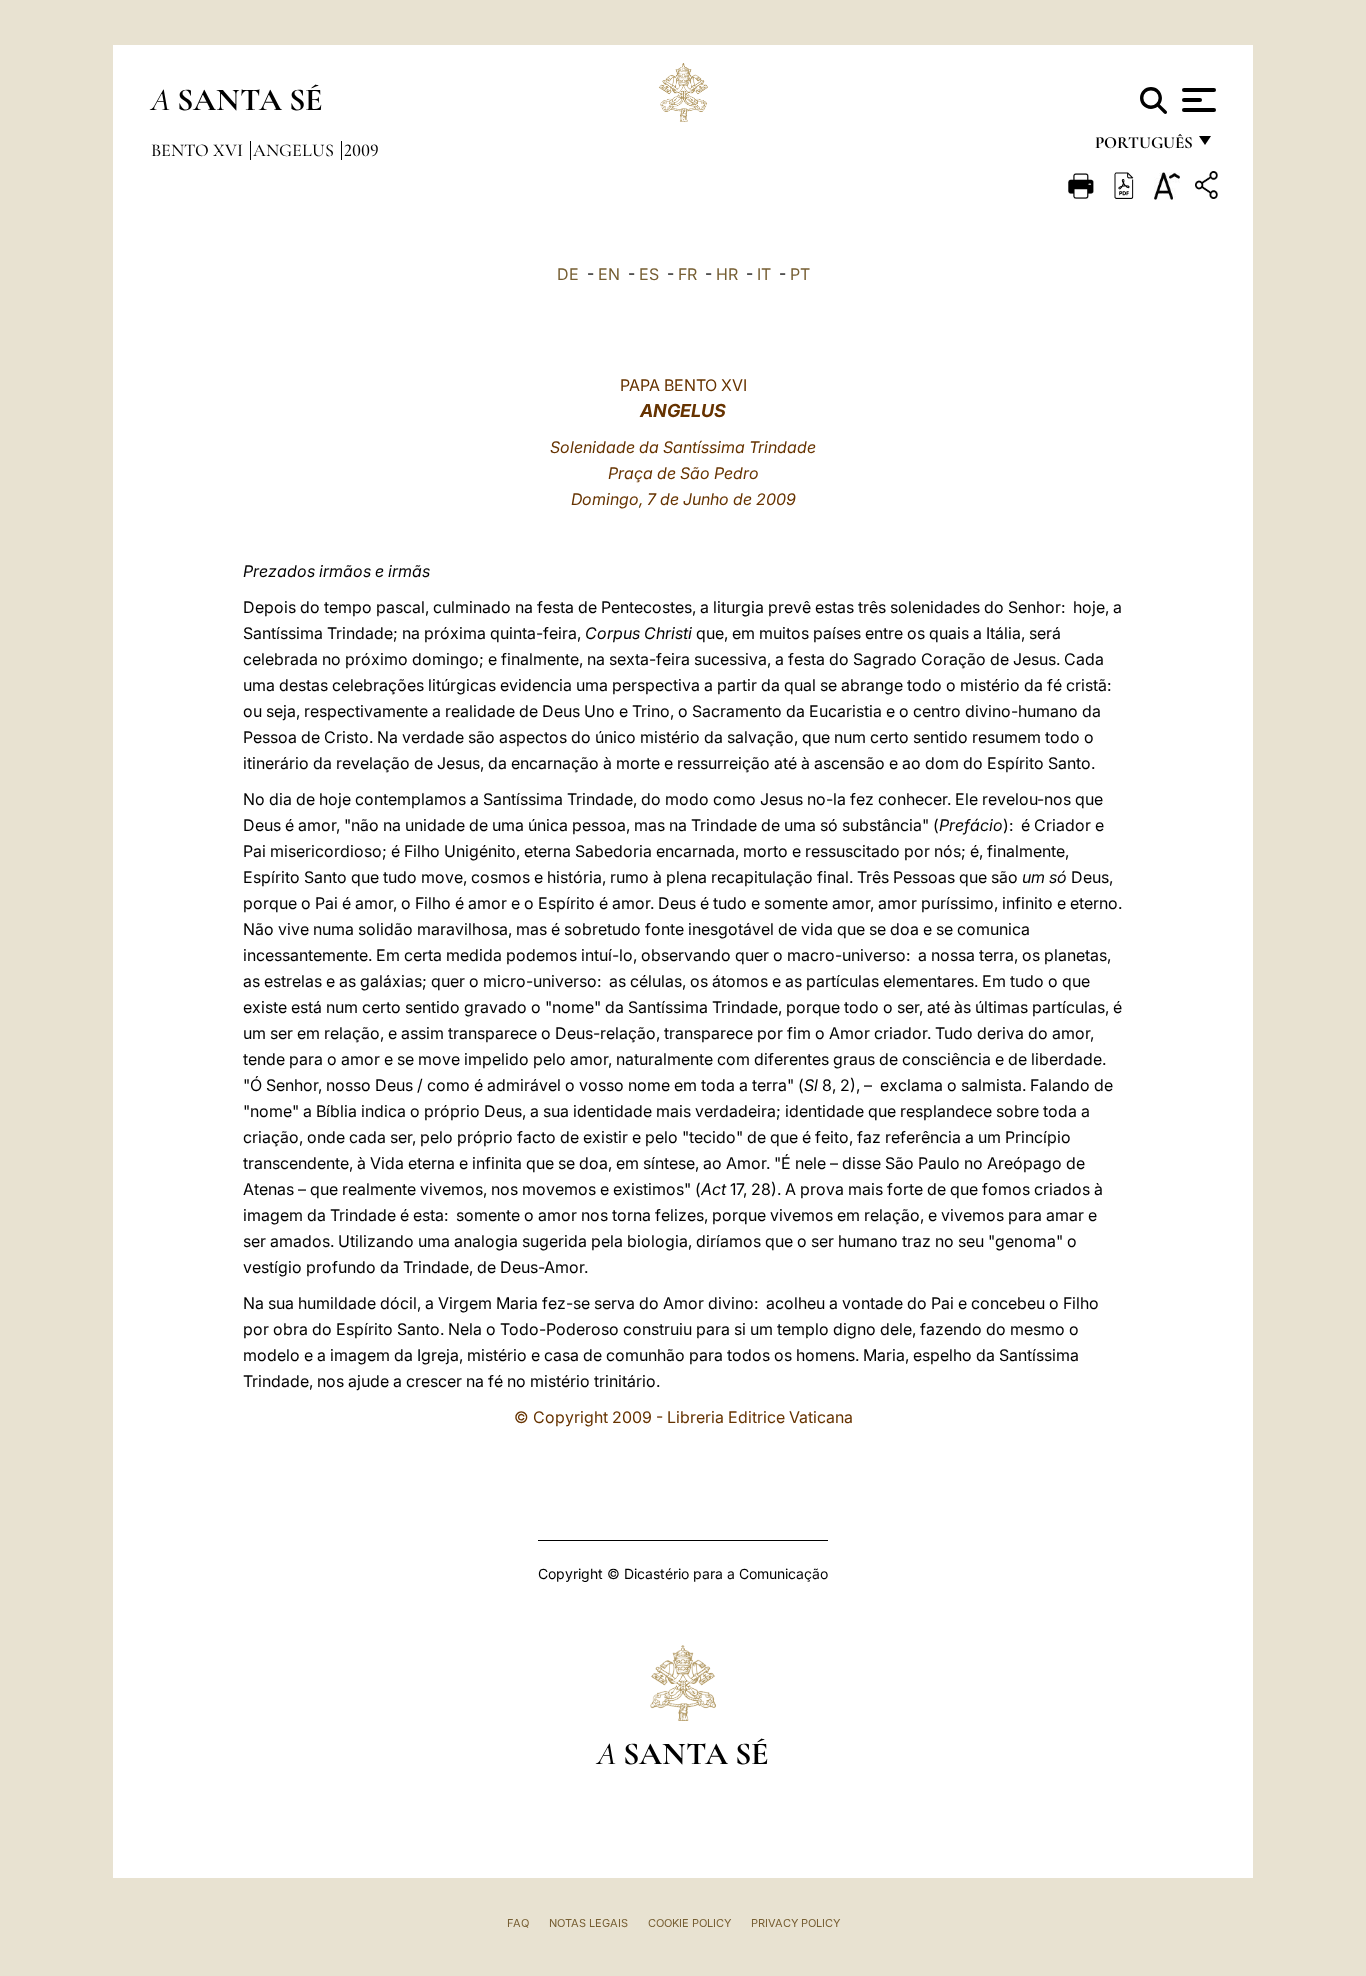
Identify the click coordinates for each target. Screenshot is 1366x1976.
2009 (361, 150)
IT (764, 274)
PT (800, 274)
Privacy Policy (795, 1923)
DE (568, 274)
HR (727, 274)
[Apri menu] (1196, 100)
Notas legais (588, 1923)
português (1143, 147)
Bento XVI (199, 150)
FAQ (518, 1923)
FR (687, 274)
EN (609, 274)
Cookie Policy (689, 1923)
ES (649, 274)
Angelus (295, 150)
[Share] (1209, 188)
